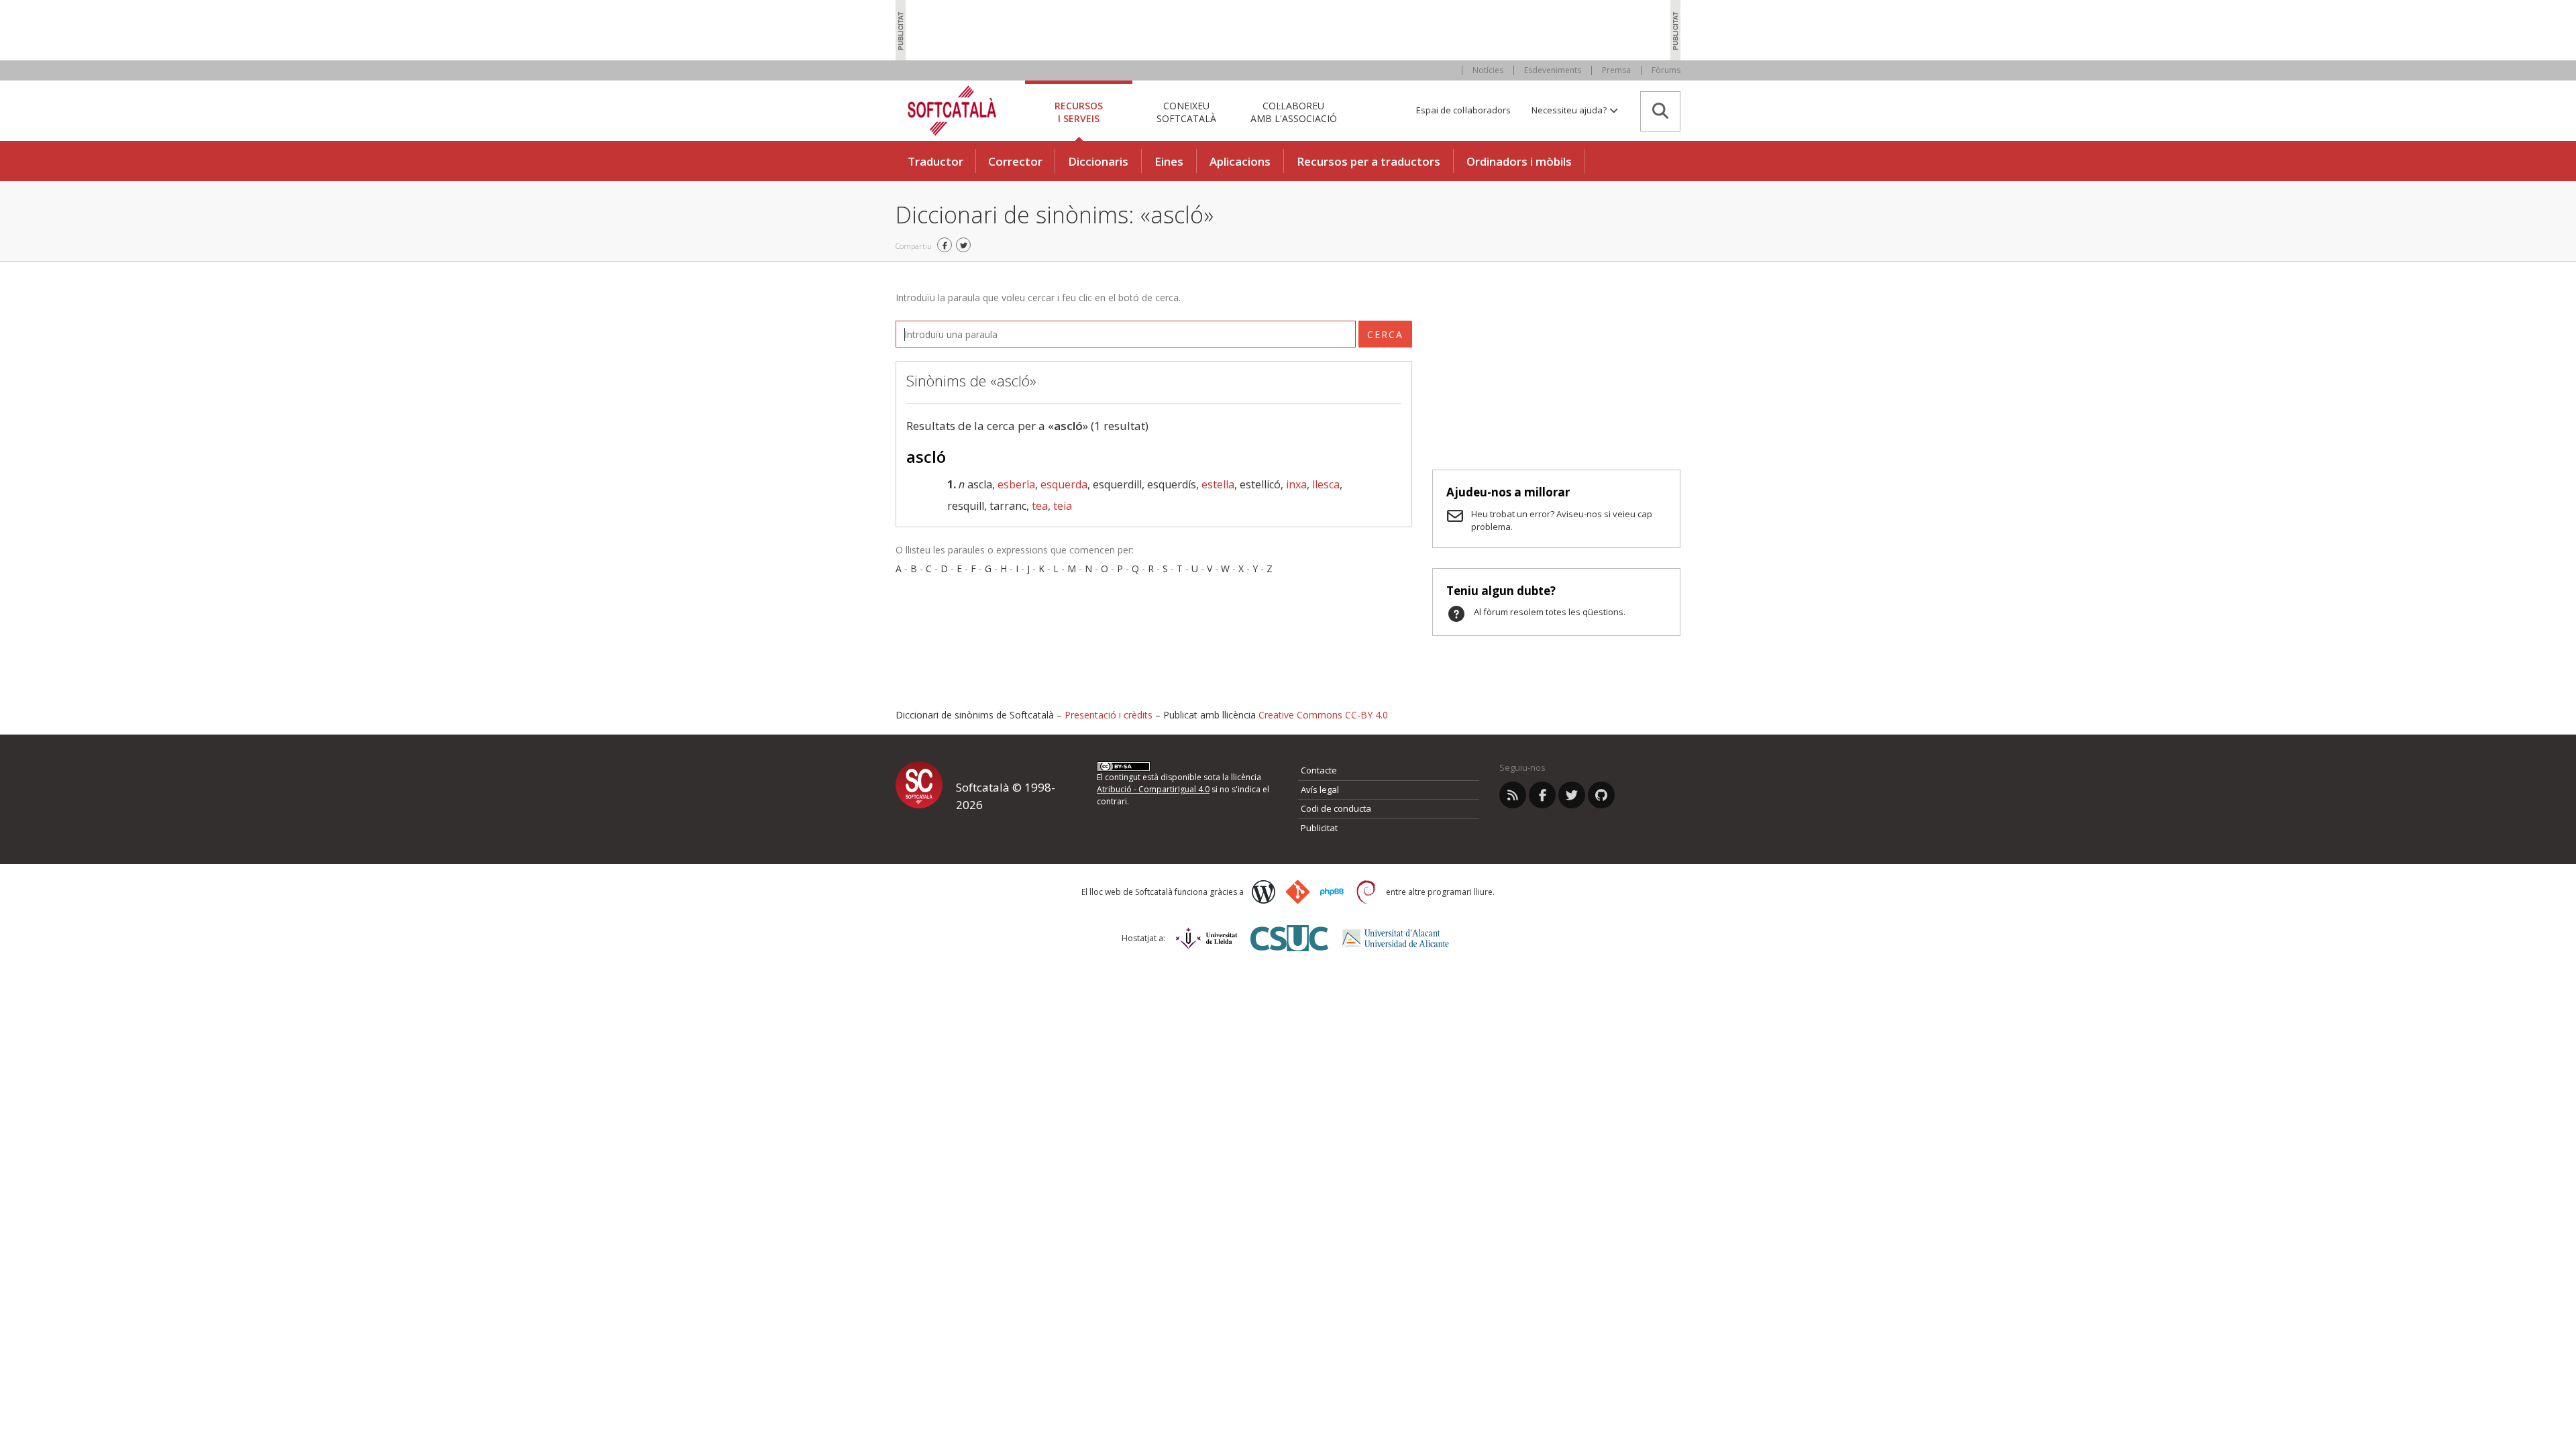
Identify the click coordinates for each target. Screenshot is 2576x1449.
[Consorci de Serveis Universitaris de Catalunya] (1289, 938)
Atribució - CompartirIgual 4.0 (1153, 789)
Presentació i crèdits (1109, 715)
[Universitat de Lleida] (1206, 938)
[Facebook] (1542, 795)
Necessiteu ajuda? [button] (1570, 110)
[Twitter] (1572, 795)
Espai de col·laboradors (1463, 110)
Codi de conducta (1336, 808)
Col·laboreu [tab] (1294, 112)
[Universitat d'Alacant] (1396, 938)
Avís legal (1320, 790)
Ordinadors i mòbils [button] (1519, 161)
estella (1218, 484)
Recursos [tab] (1079, 112)
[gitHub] (1601, 795)
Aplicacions (1240, 161)
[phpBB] (1332, 892)
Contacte (1319, 770)
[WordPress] (1264, 892)
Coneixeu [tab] (1186, 112)
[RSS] (1513, 795)
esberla (1016, 484)
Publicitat (1319, 828)
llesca (1326, 484)
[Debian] (1366, 892)
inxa (1296, 484)
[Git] (1298, 892)
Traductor (935, 161)
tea (1040, 506)
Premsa (1616, 70)
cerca (1385, 334)
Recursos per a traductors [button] (1368, 161)
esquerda (1064, 484)
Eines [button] (1169, 161)
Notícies (1488, 70)
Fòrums (1666, 70)
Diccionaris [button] (1098, 161)
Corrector (1015, 161)
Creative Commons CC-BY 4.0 (1323, 715)
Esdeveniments (1553, 70)
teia (1063, 506)
